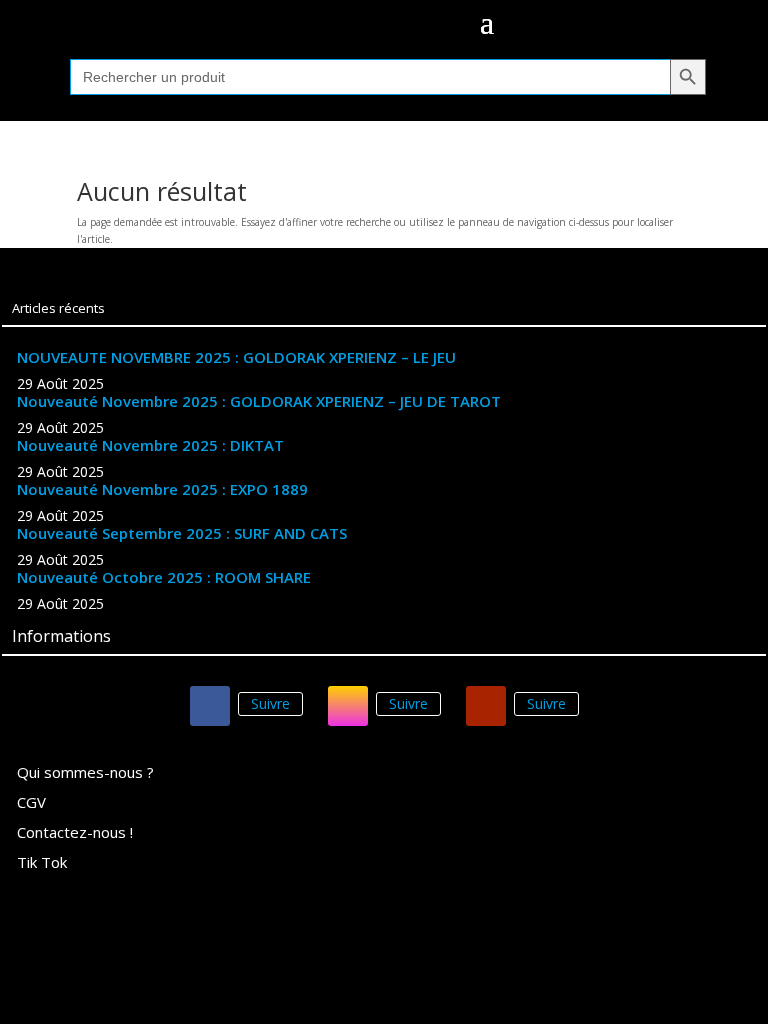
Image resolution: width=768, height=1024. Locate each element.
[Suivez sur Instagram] (348, 706)
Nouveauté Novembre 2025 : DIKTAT (150, 445)
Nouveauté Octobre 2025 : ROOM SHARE (164, 577)
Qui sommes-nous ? (85, 773)
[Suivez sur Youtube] (486, 706)
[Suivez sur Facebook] (210, 706)
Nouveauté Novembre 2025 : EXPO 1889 (162, 489)
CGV (31, 803)
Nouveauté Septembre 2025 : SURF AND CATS (182, 533)
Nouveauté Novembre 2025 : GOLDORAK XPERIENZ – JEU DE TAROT (259, 401)
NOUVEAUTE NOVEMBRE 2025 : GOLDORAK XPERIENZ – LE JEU (236, 357)
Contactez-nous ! (75, 833)
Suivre (270, 703)
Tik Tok (42, 863)
